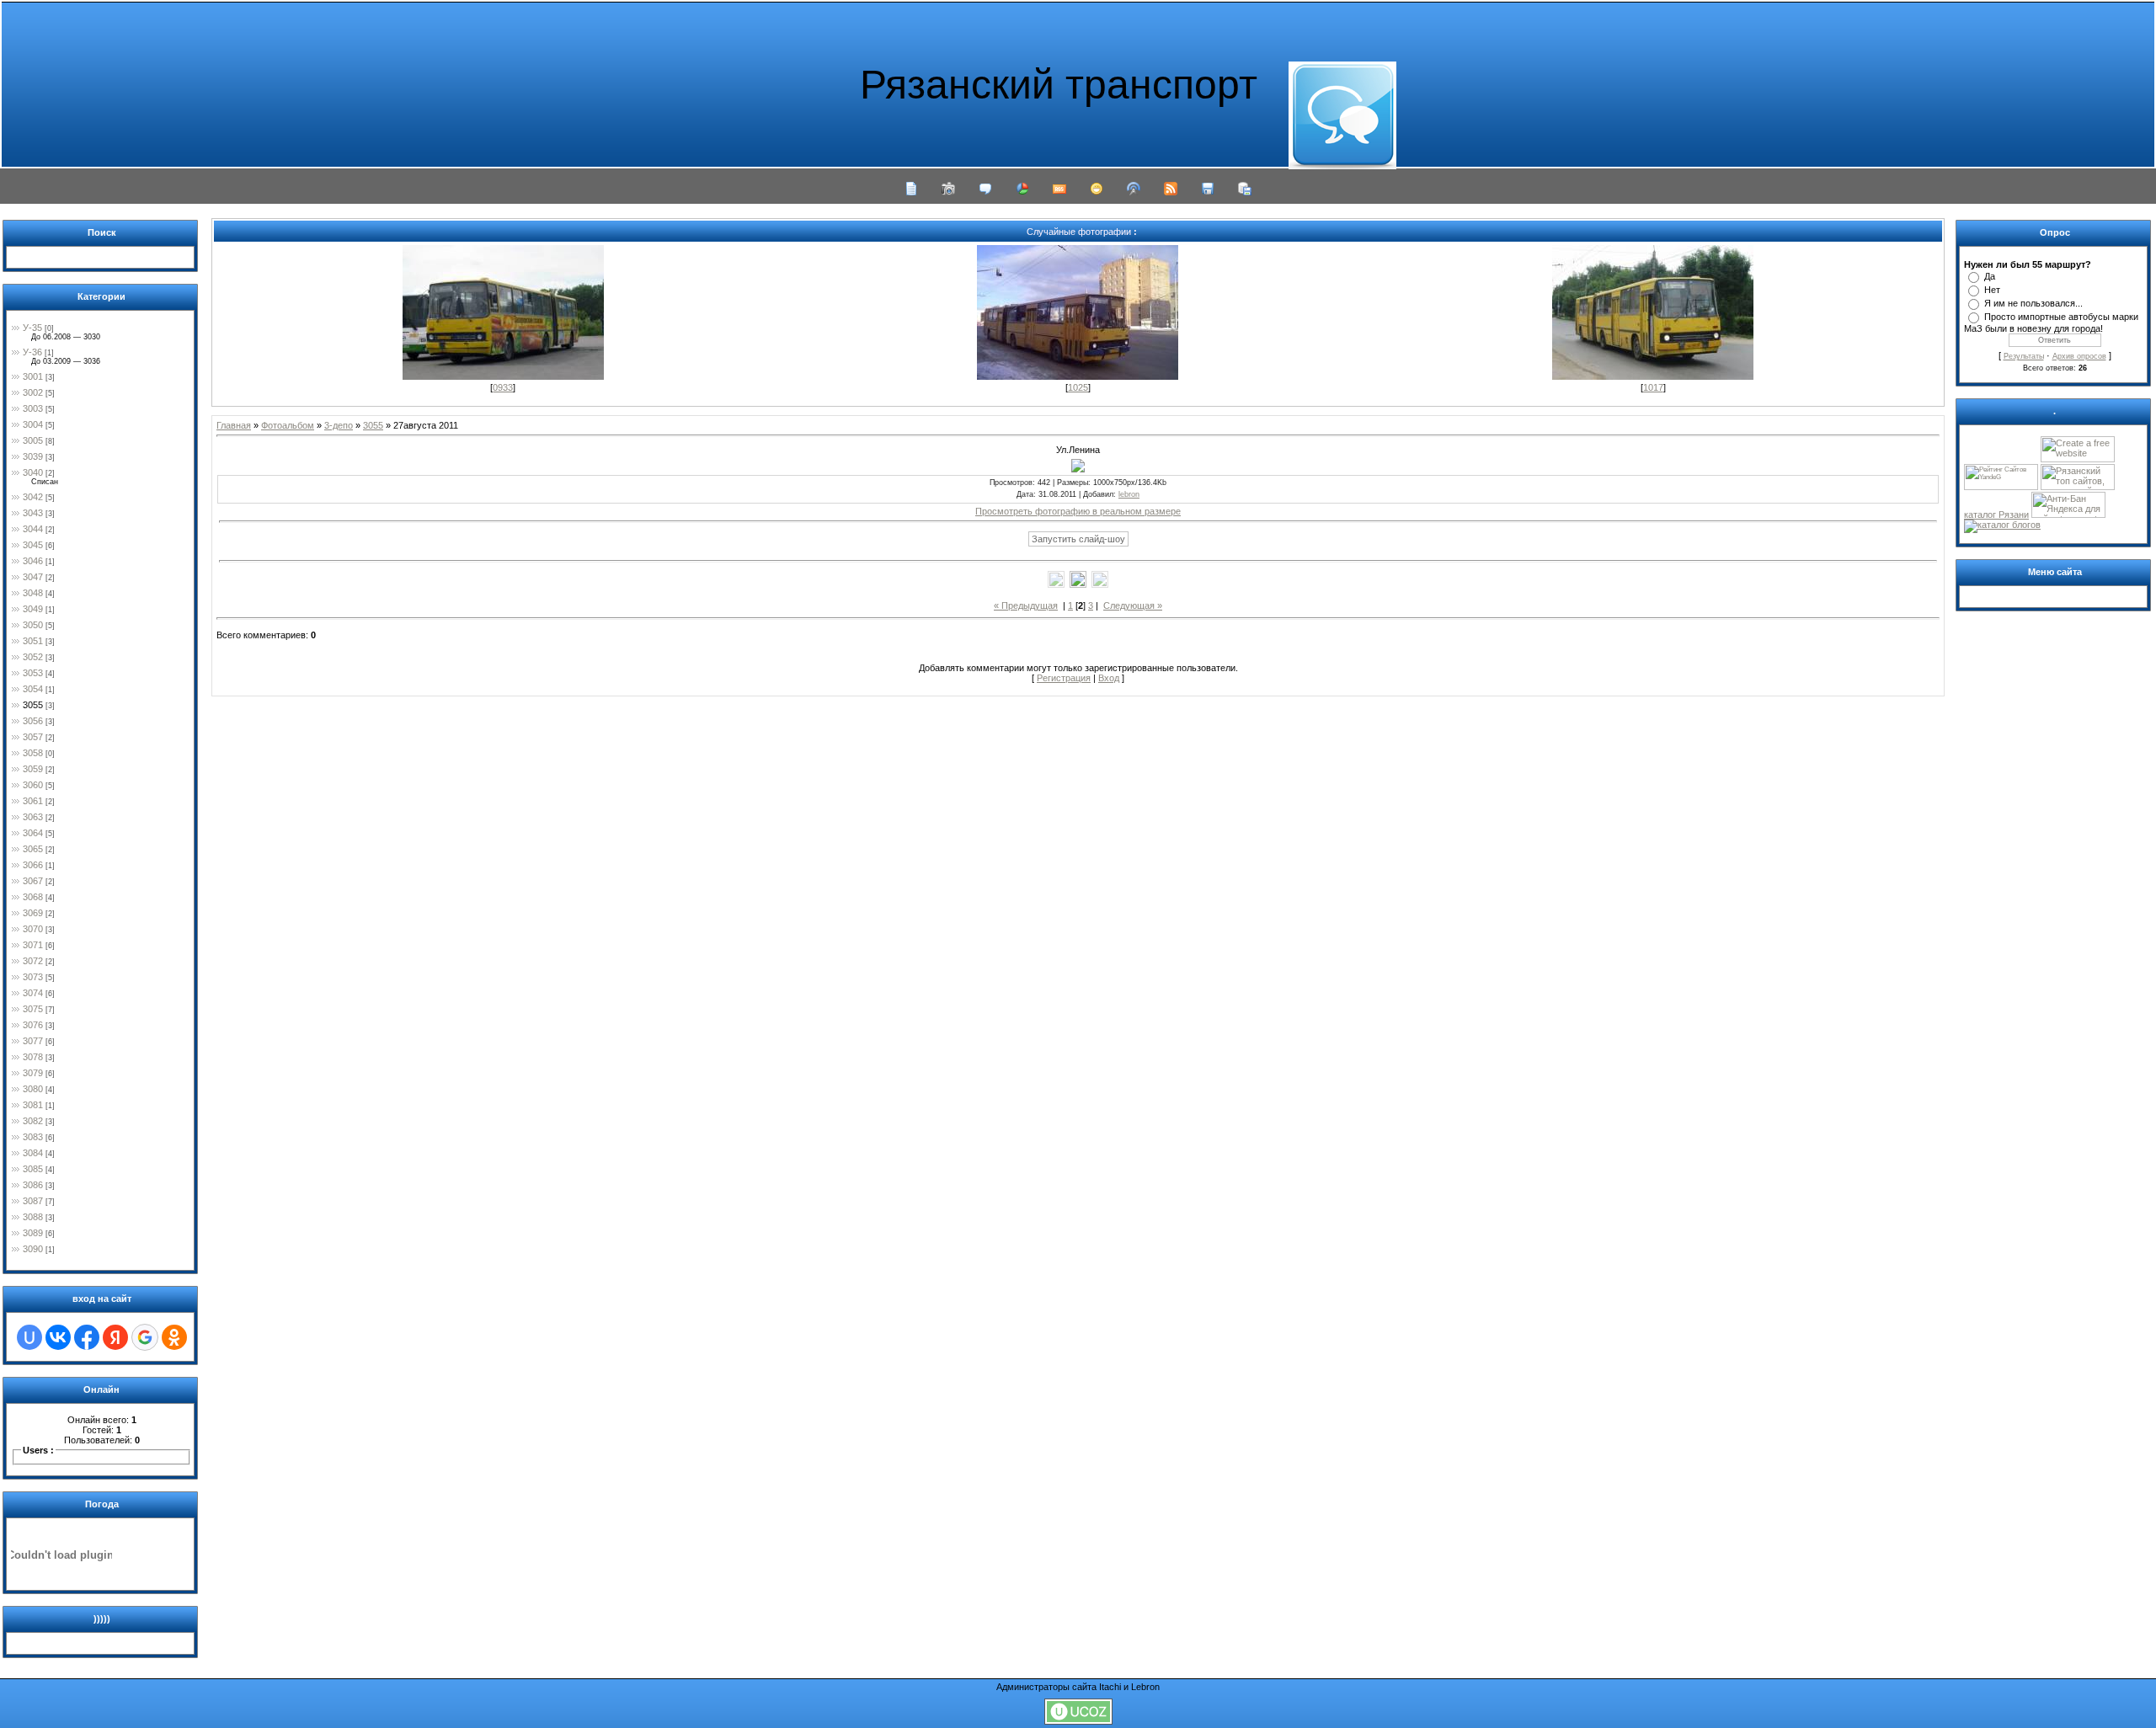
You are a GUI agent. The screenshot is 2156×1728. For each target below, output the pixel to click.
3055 (33, 705)
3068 (33, 897)
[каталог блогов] (2002, 525)
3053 (33, 673)
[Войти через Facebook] (87, 1337)
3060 (33, 785)
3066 (33, 865)
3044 (33, 529)
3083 (33, 1137)
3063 (33, 817)
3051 (33, 641)
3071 (33, 945)
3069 (33, 913)
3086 (33, 1185)
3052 (33, 657)
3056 (33, 721)
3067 (33, 881)
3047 (33, 577)
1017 (1653, 387)
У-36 (32, 352)
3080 (33, 1089)
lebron (1129, 494)
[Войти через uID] (29, 1337)
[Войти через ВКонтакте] (58, 1337)
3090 (33, 1249)
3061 (33, 801)
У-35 (32, 328)
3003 (33, 408)
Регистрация (1064, 678)
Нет (1992, 290)
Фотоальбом (288, 425)
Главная (234, 425)
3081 (33, 1105)
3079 (33, 1073)
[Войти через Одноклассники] (174, 1337)
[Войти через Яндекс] (115, 1337)
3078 (33, 1057)
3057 (33, 737)
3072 (33, 961)
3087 (33, 1201)
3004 (33, 424)
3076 (33, 1025)
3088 (33, 1217)
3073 (33, 977)
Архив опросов (2079, 356)
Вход (1109, 678)
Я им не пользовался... (2033, 303)
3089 (33, 1233)
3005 (33, 440)
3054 (33, 689)
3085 (33, 1169)
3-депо (339, 425)
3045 (33, 545)
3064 (33, 833)
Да (1990, 276)
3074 (33, 993)
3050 (33, 625)
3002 (33, 392)
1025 (1078, 387)
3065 (33, 849)
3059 (33, 769)
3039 (33, 456)
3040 (33, 472)
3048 (33, 593)
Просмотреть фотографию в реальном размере (1078, 511)
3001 (33, 376)
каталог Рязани (1996, 515)
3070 (33, 929)
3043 (33, 513)
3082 (33, 1121)
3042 (33, 497)
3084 (33, 1153)
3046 (33, 561)
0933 (503, 387)
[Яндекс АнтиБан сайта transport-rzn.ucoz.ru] (2068, 515)
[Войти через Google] (145, 1337)
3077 (33, 1041)
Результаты (2024, 356)
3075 (33, 1009)
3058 (33, 753)
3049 (33, 609)
